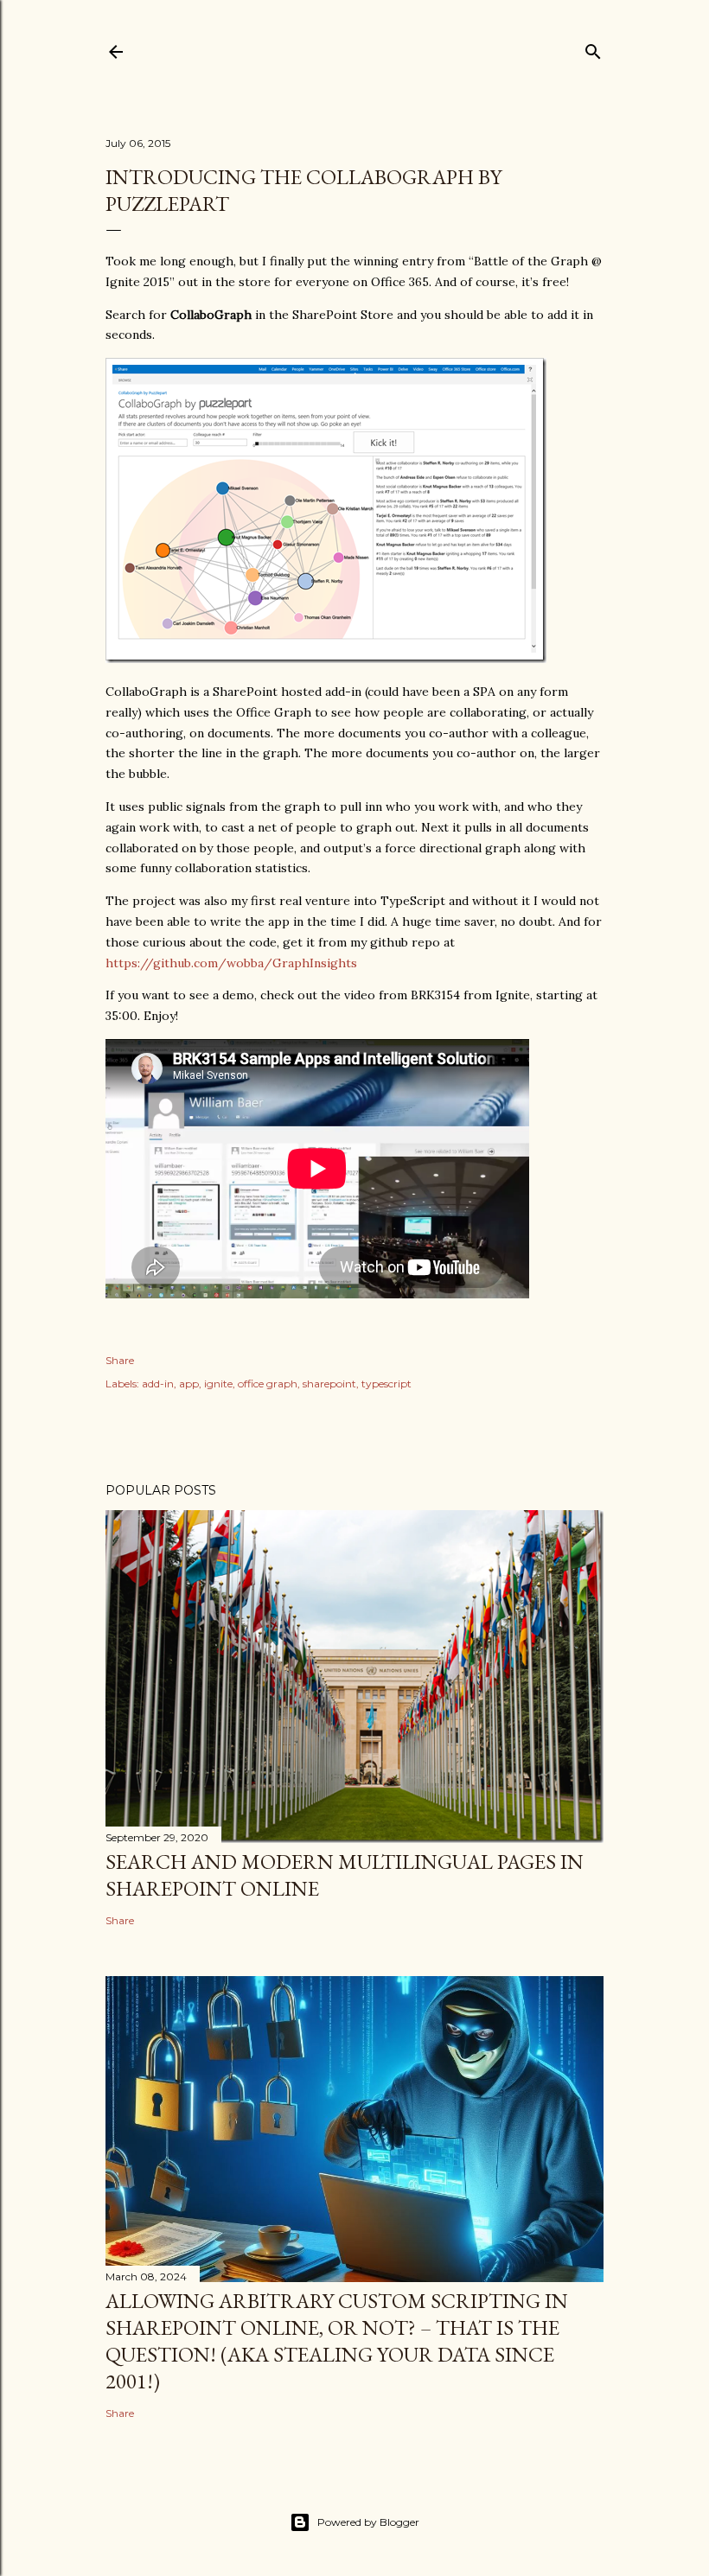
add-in (158, 1384)
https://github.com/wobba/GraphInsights (231, 963)
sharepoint (329, 1384)
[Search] (593, 48)
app (189, 1384)
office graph (268, 1384)
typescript (386, 1384)
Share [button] (120, 1360)
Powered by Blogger (368, 2522)
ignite (218, 1384)
